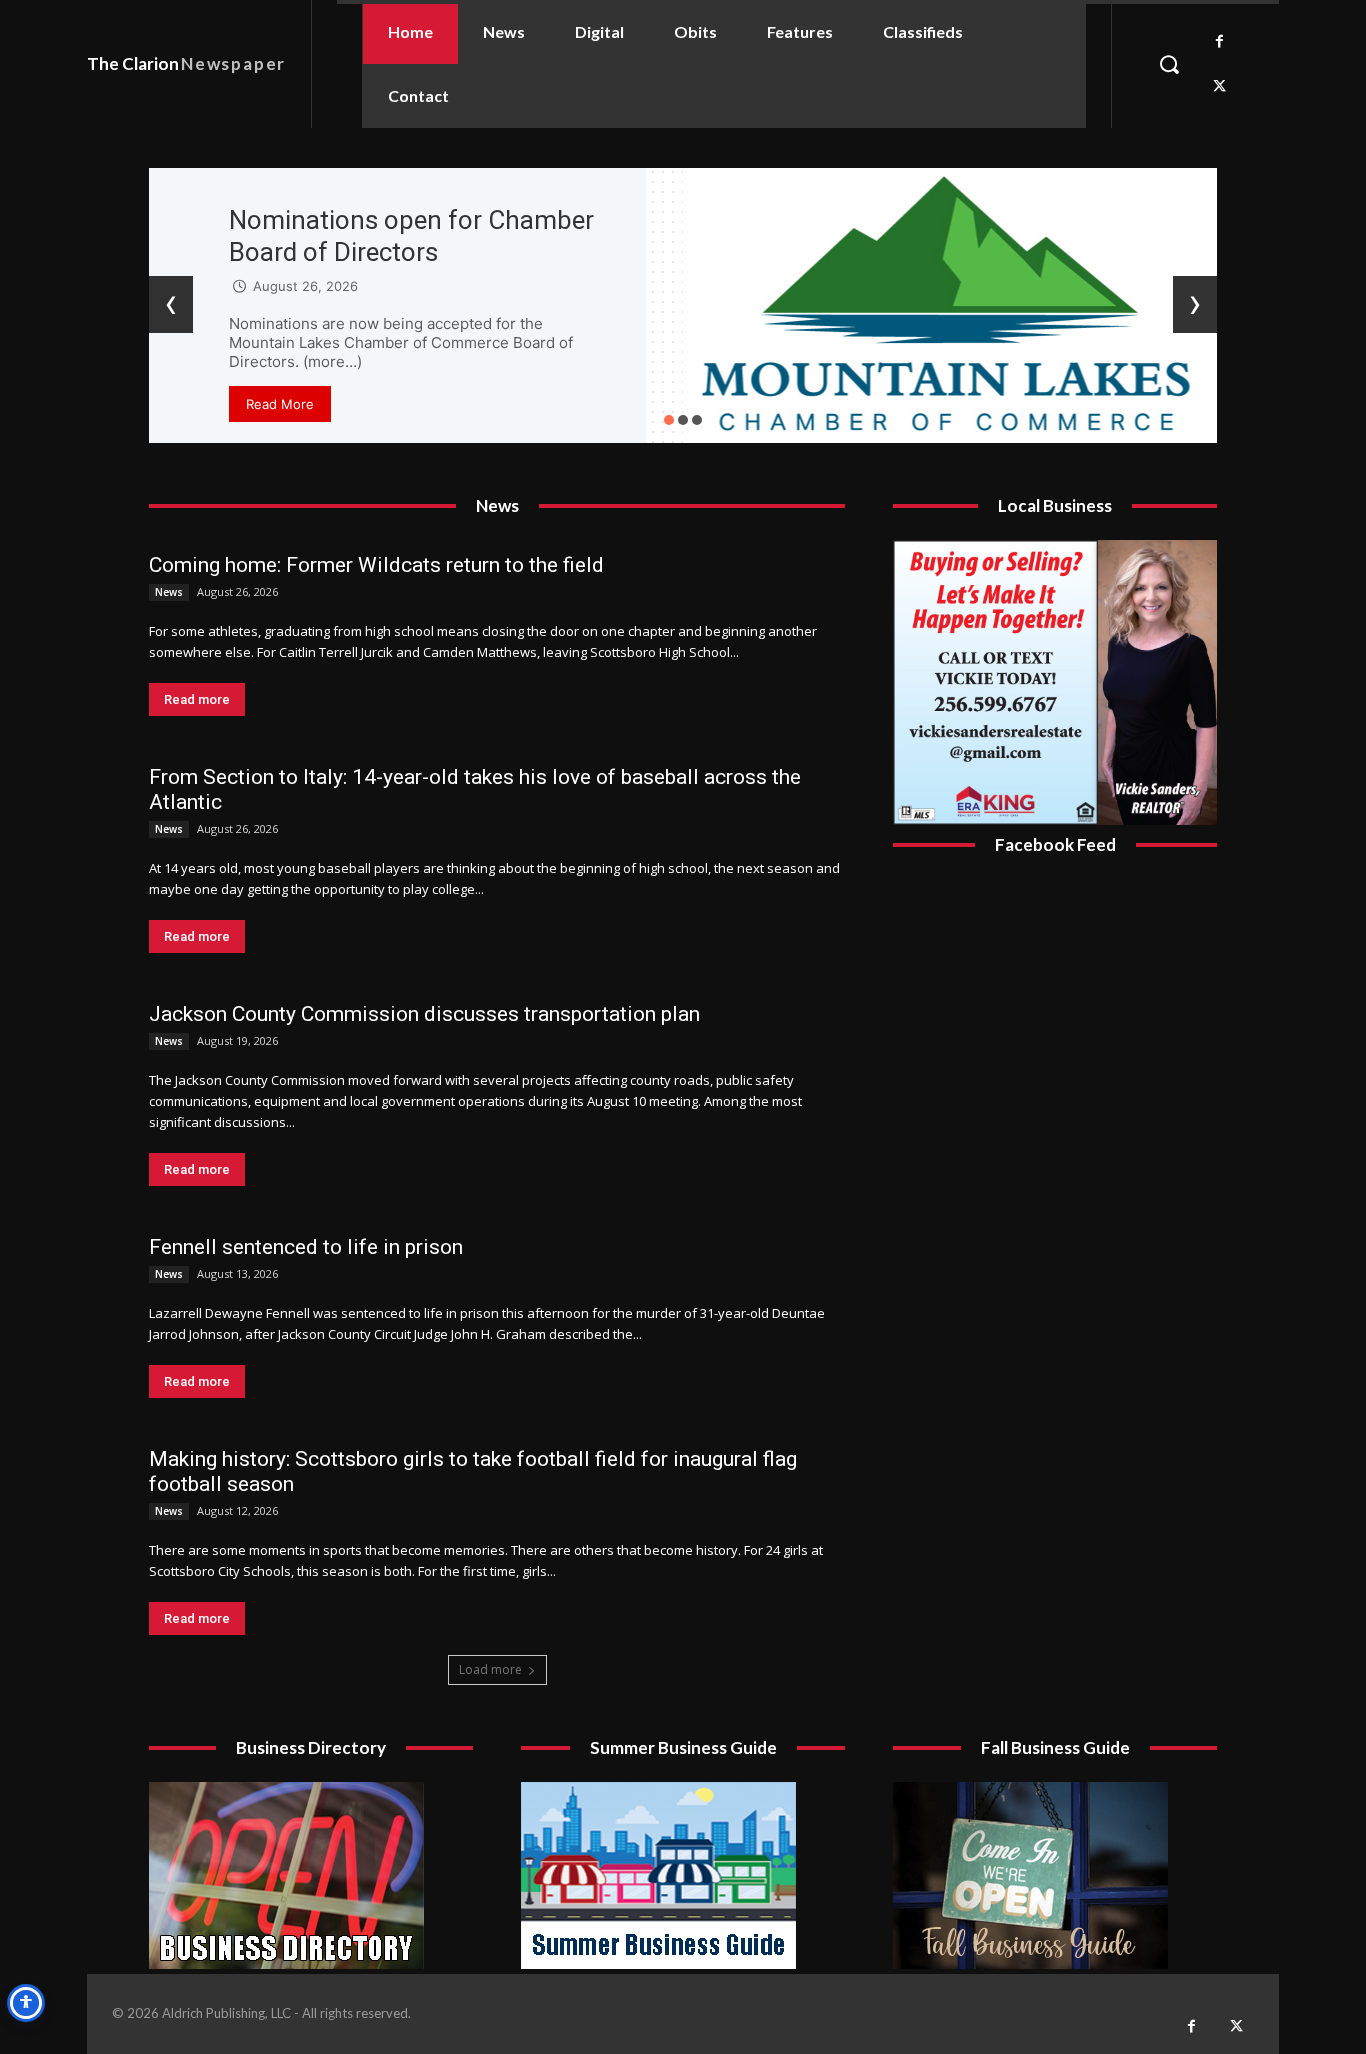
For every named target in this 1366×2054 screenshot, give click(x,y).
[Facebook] (1219, 41)
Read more (197, 699)
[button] (1169, 64)
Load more (490, 1669)
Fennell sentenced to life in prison (306, 1247)
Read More (280, 404)
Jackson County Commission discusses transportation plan (424, 1014)
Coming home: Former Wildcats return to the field (376, 565)
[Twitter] (1219, 86)
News (169, 592)
